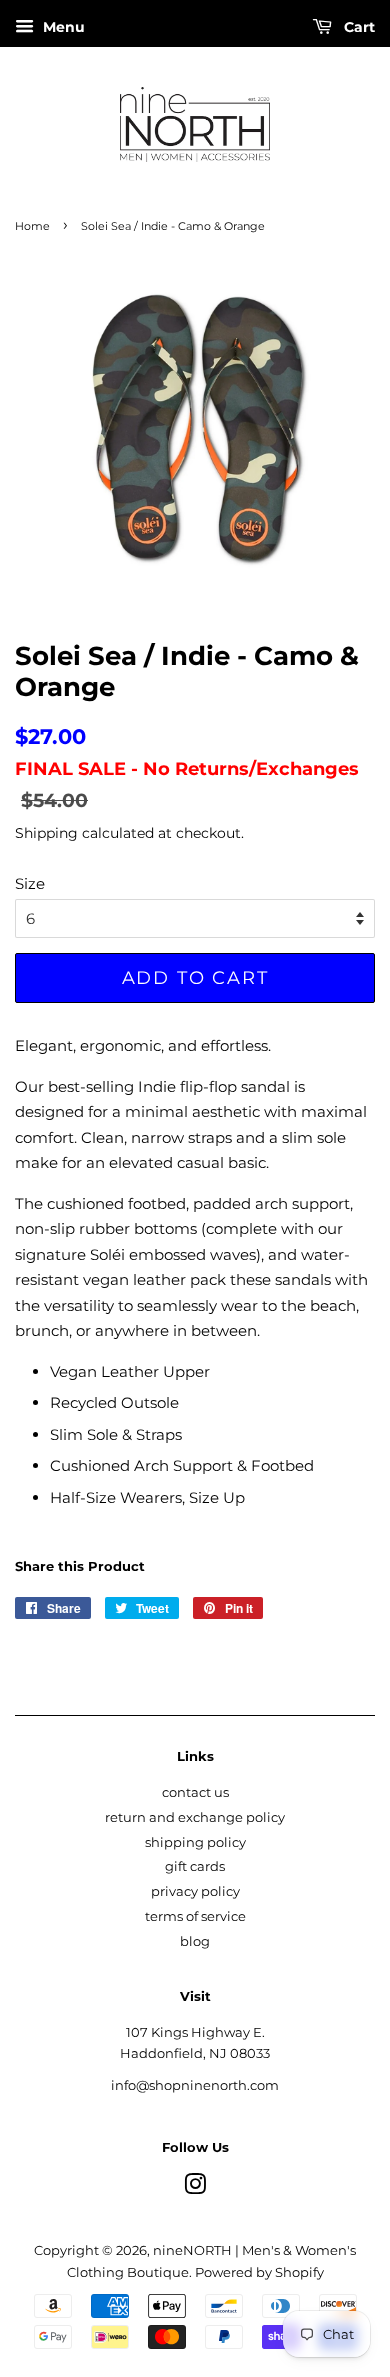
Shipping (46, 833)
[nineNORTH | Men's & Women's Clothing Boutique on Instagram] (195, 2188)
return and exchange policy (195, 1817)
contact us (195, 1792)
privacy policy (195, 1891)
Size (30, 883)
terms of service (195, 1916)
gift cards (195, 1866)
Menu (62, 27)
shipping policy (195, 1842)
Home (32, 226)
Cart (357, 27)
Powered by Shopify (259, 2272)
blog (195, 1941)
